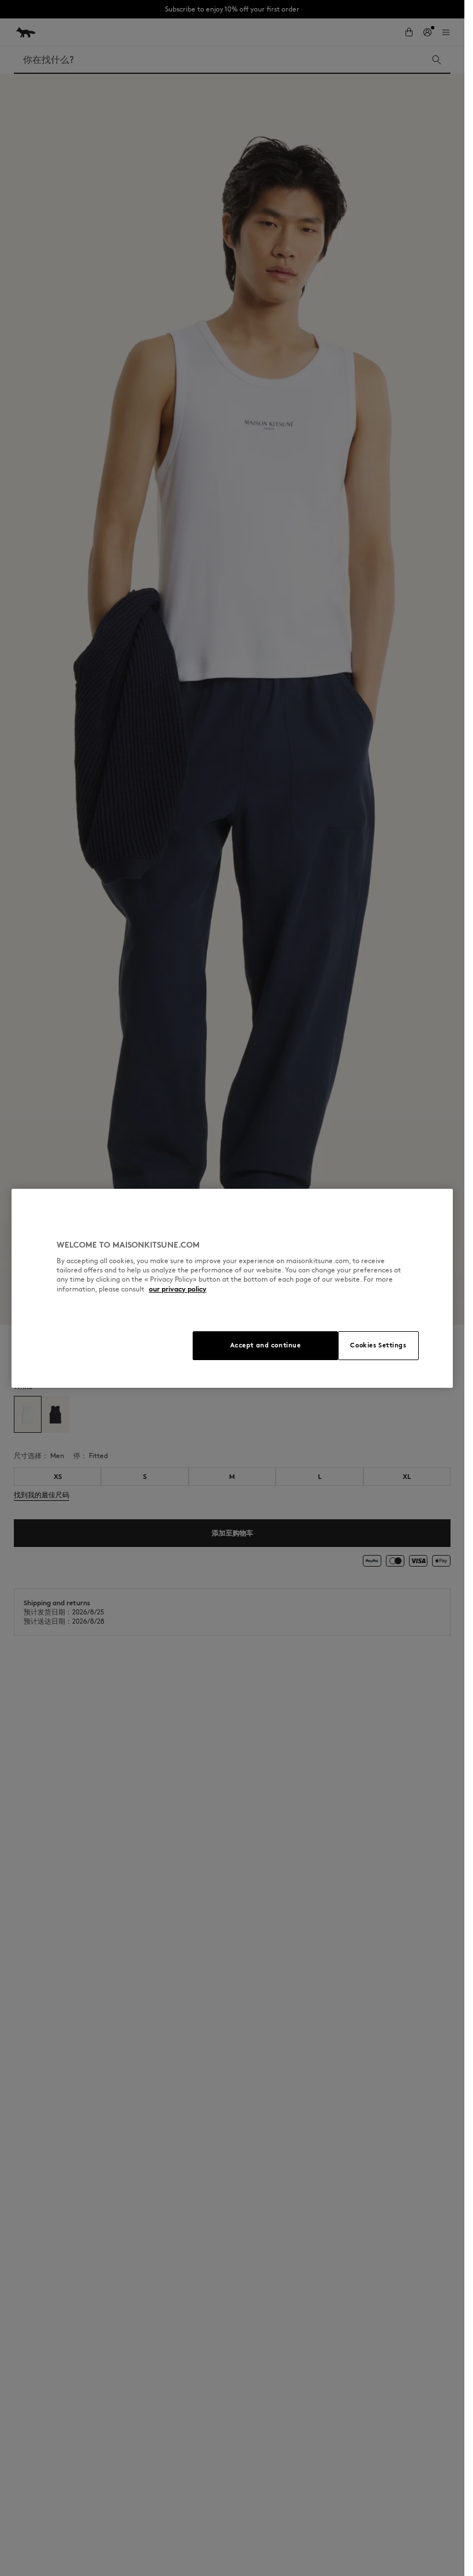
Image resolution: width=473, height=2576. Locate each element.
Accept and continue (266, 1345)
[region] (232, 1288)
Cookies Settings (378, 1345)
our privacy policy (178, 1289)
